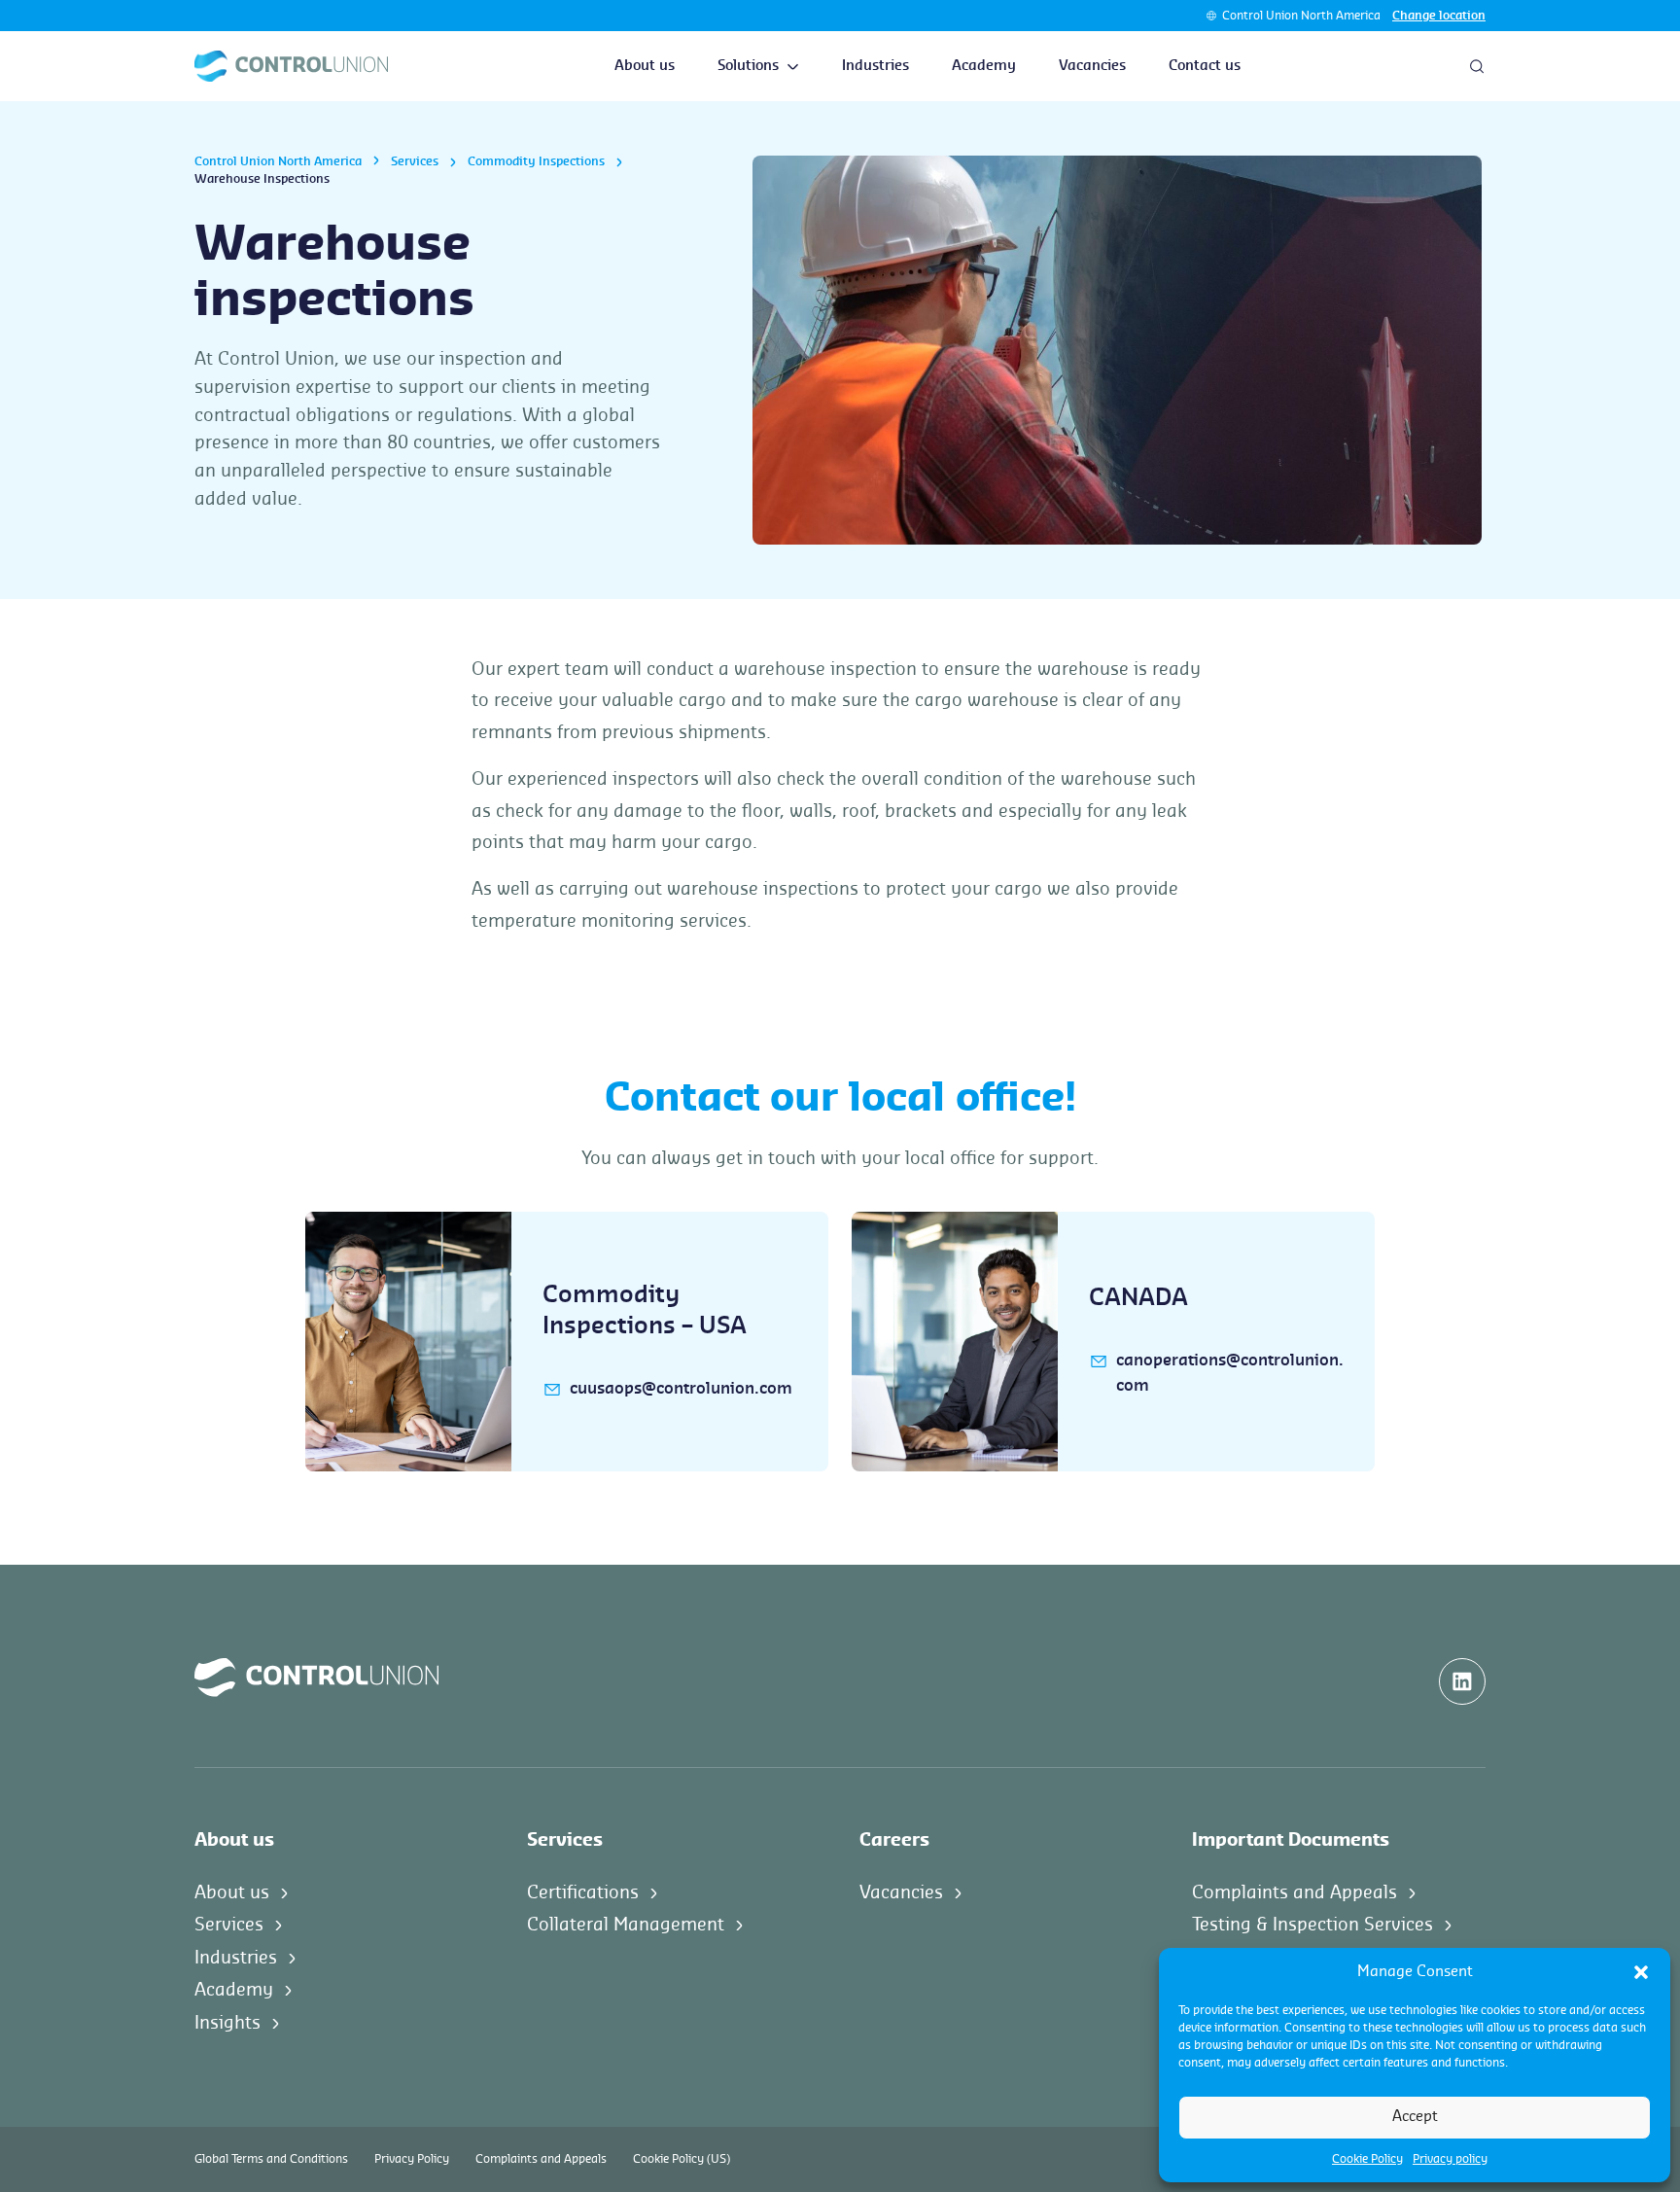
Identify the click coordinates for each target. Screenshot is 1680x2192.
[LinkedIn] (1462, 1681)
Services (415, 161)
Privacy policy (1450, 2159)
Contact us (1205, 66)
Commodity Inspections (536, 161)
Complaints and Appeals (1295, 1892)
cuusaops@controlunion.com (681, 1389)
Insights (227, 2023)
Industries (875, 66)
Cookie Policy (1367, 2159)
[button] (1641, 1972)
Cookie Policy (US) (682, 2159)
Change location (1439, 16)
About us (645, 66)
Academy (984, 66)
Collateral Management (626, 1925)
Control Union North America (1301, 16)
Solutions (748, 66)
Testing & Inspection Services (1312, 1925)
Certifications (583, 1892)
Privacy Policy (412, 2159)
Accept (1415, 2117)
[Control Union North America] (291, 66)
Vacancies (1092, 66)
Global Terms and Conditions (271, 2159)
